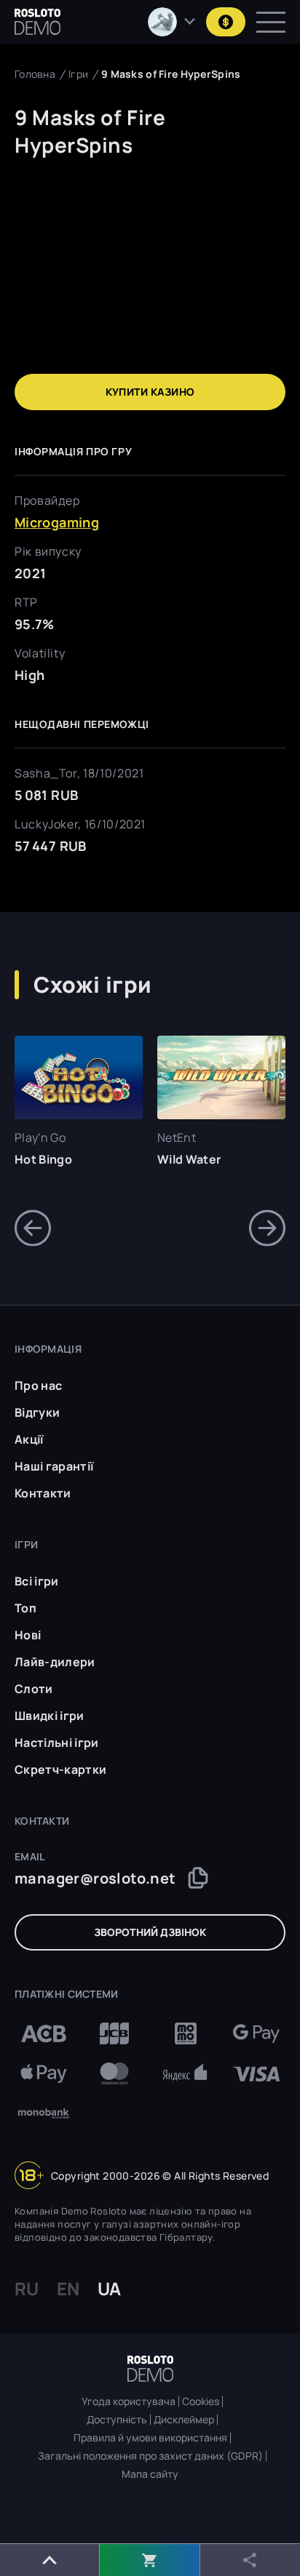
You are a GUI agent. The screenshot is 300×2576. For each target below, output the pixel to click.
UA (109, 2289)
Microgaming (57, 522)
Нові (28, 1635)
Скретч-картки (60, 1769)
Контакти (43, 1493)
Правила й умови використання (150, 2438)
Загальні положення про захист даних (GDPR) (150, 2456)
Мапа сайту (150, 2474)
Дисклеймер (184, 2420)
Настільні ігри (56, 1743)
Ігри (78, 74)
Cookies (201, 2401)
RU (27, 2289)
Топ (25, 1608)
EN (68, 2289)
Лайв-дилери (55, 1662)
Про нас (38, 1385)
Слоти (34, 1689)
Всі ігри (37, 1581)
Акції (29, 1439)
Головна (35, 74)
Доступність (117, 2420)
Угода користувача (129, 2401)
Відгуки (37, 1412)
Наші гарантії (54, 1466)
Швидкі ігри (50, 1716)
